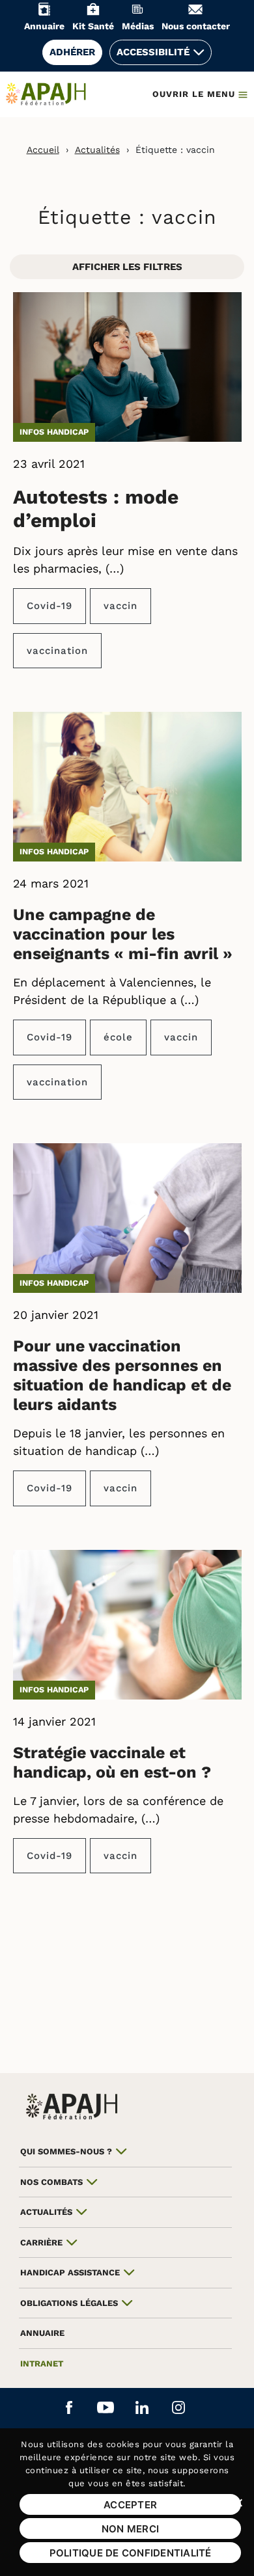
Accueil (43, 150)
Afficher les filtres (127, 267)
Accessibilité (153, 52)
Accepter (130, 2505)
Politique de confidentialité (131, 2553)
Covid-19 (49, 606)
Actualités (97, 150)
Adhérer (72, 52)
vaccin (120, 606)
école (118, 1037)
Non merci (130, 2529)
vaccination (57, 651)
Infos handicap (54, 432)
